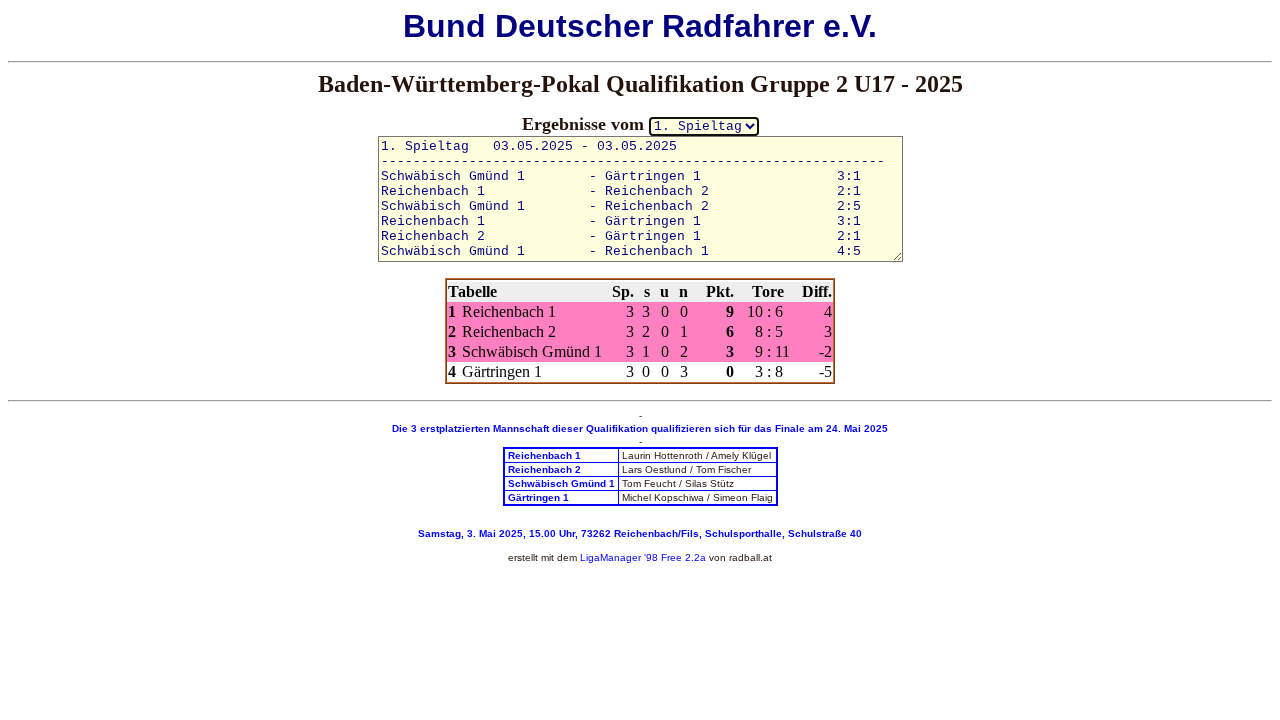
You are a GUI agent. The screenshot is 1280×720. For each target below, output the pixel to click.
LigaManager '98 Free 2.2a (643, 557)
